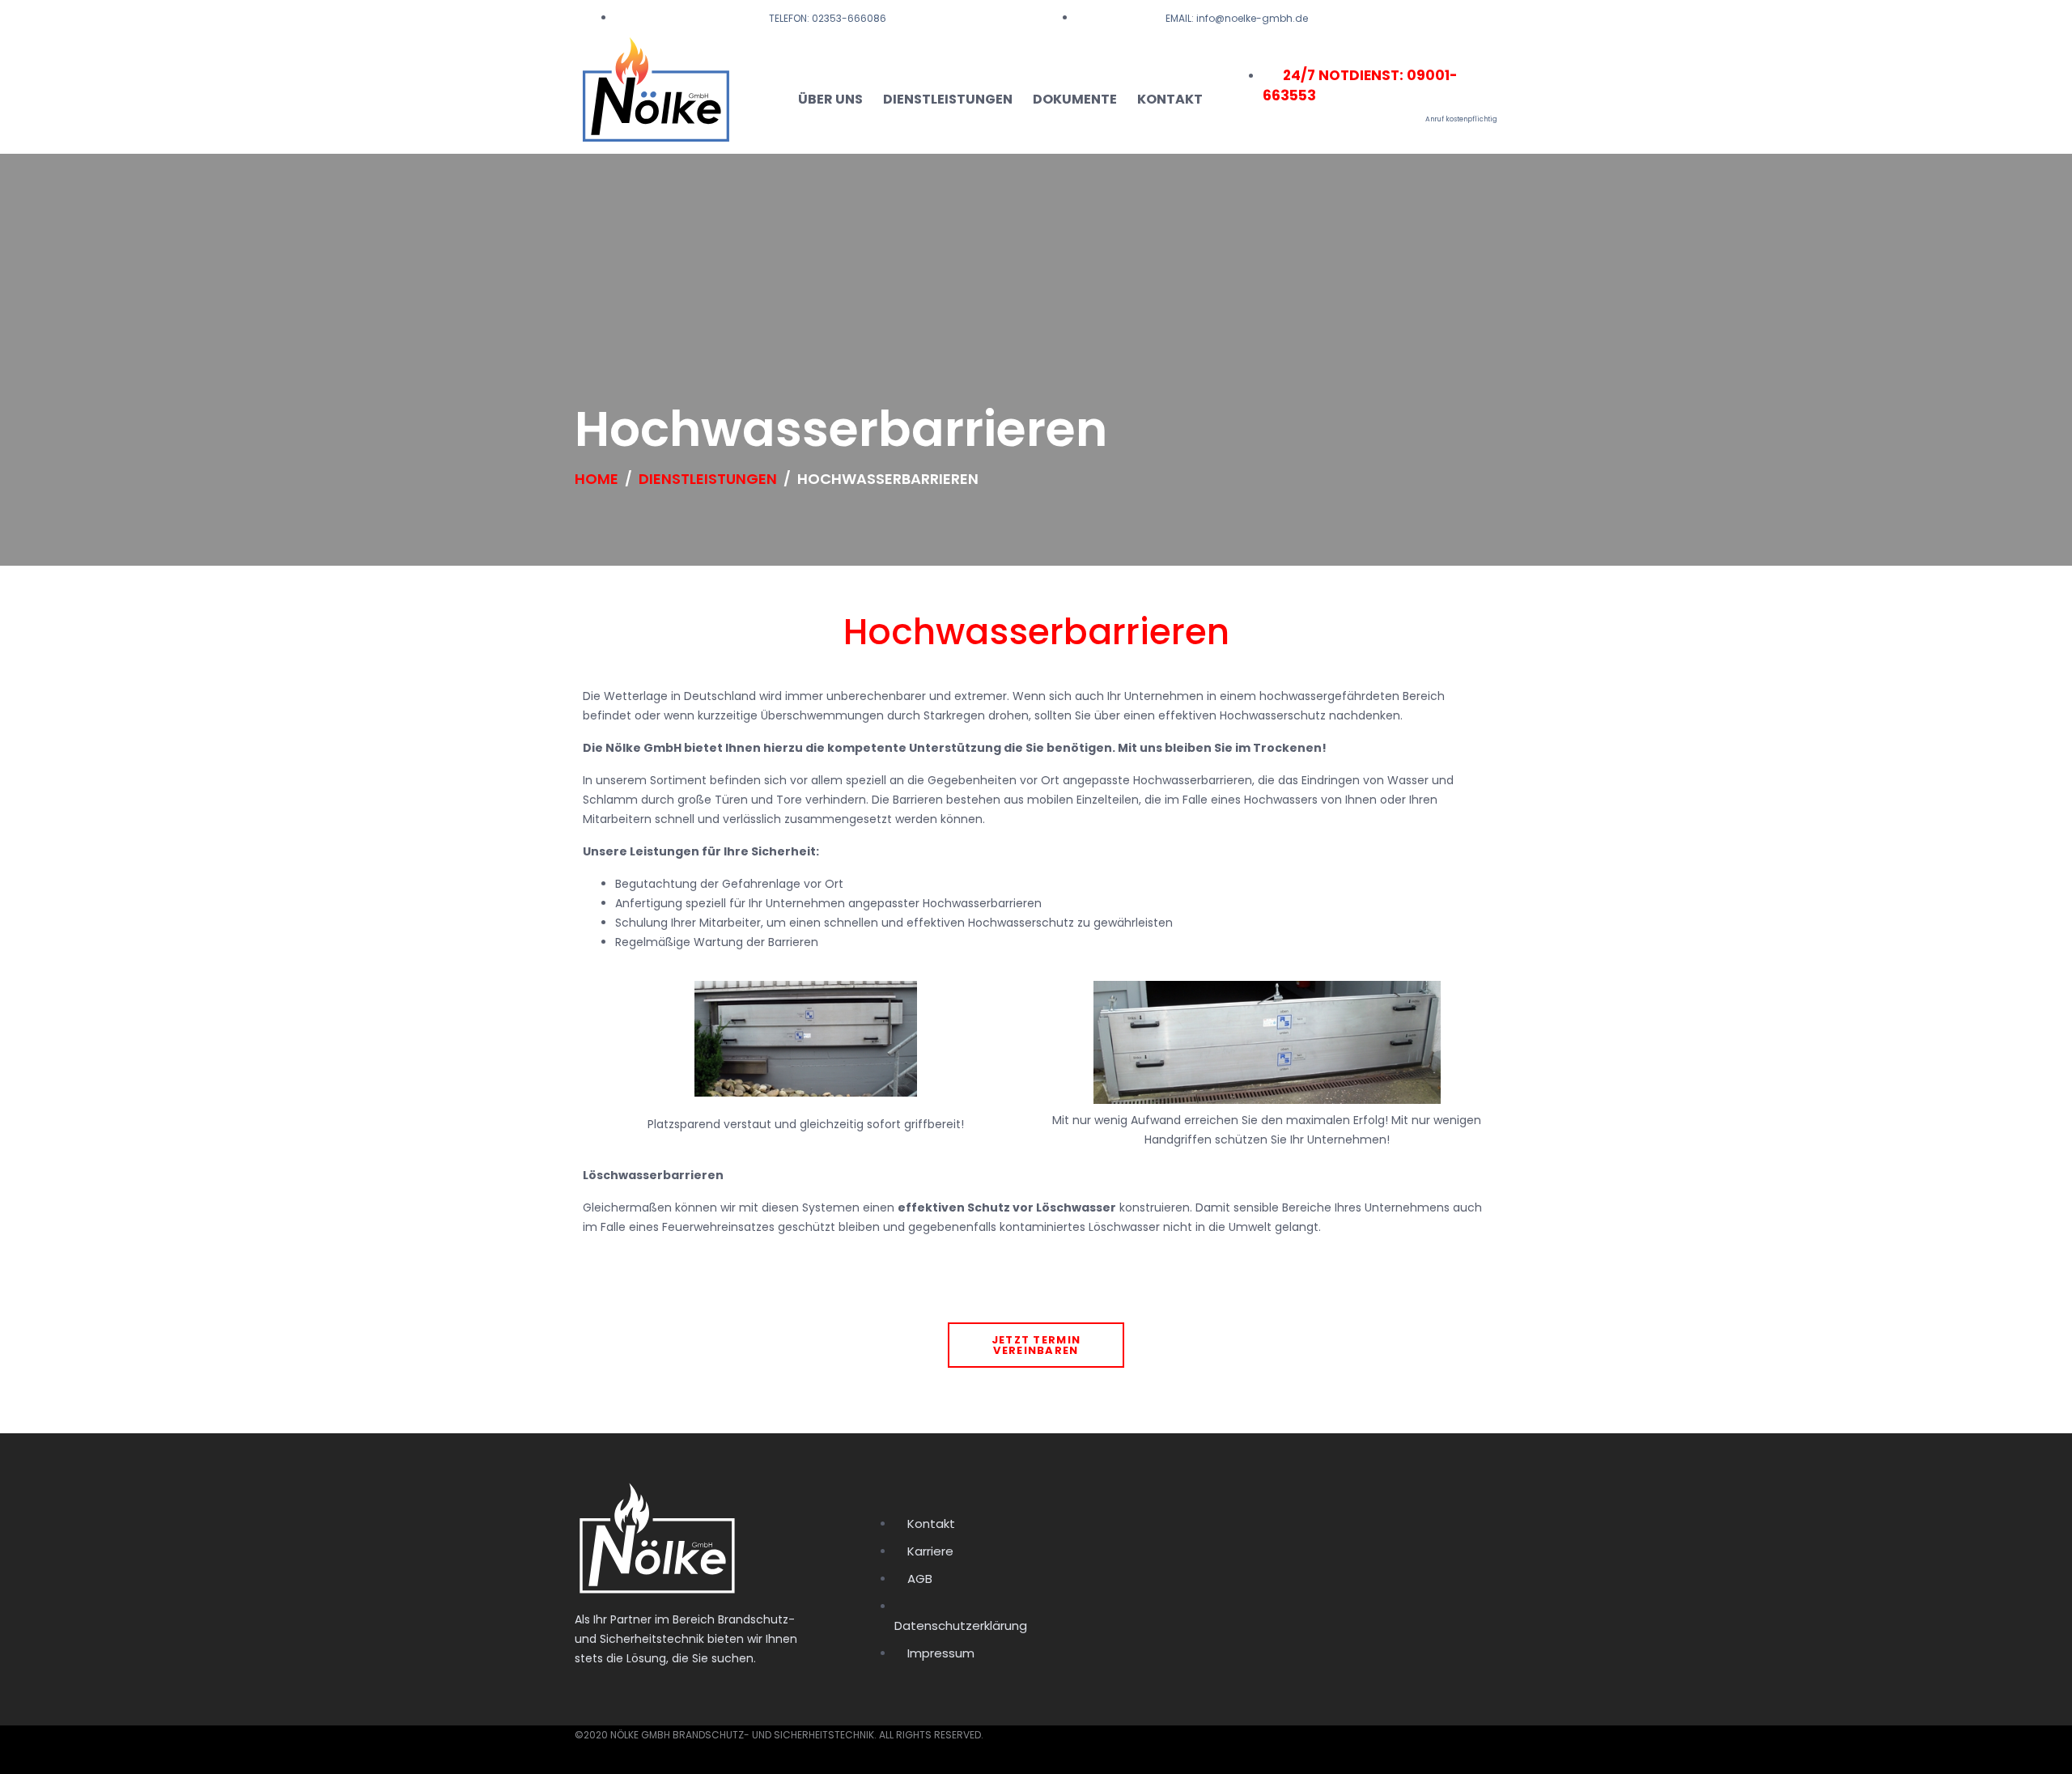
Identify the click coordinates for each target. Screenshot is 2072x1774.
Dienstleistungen (948, 99)
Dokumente (1075, 99)
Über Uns (830, 99)
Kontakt (1170, 99)
